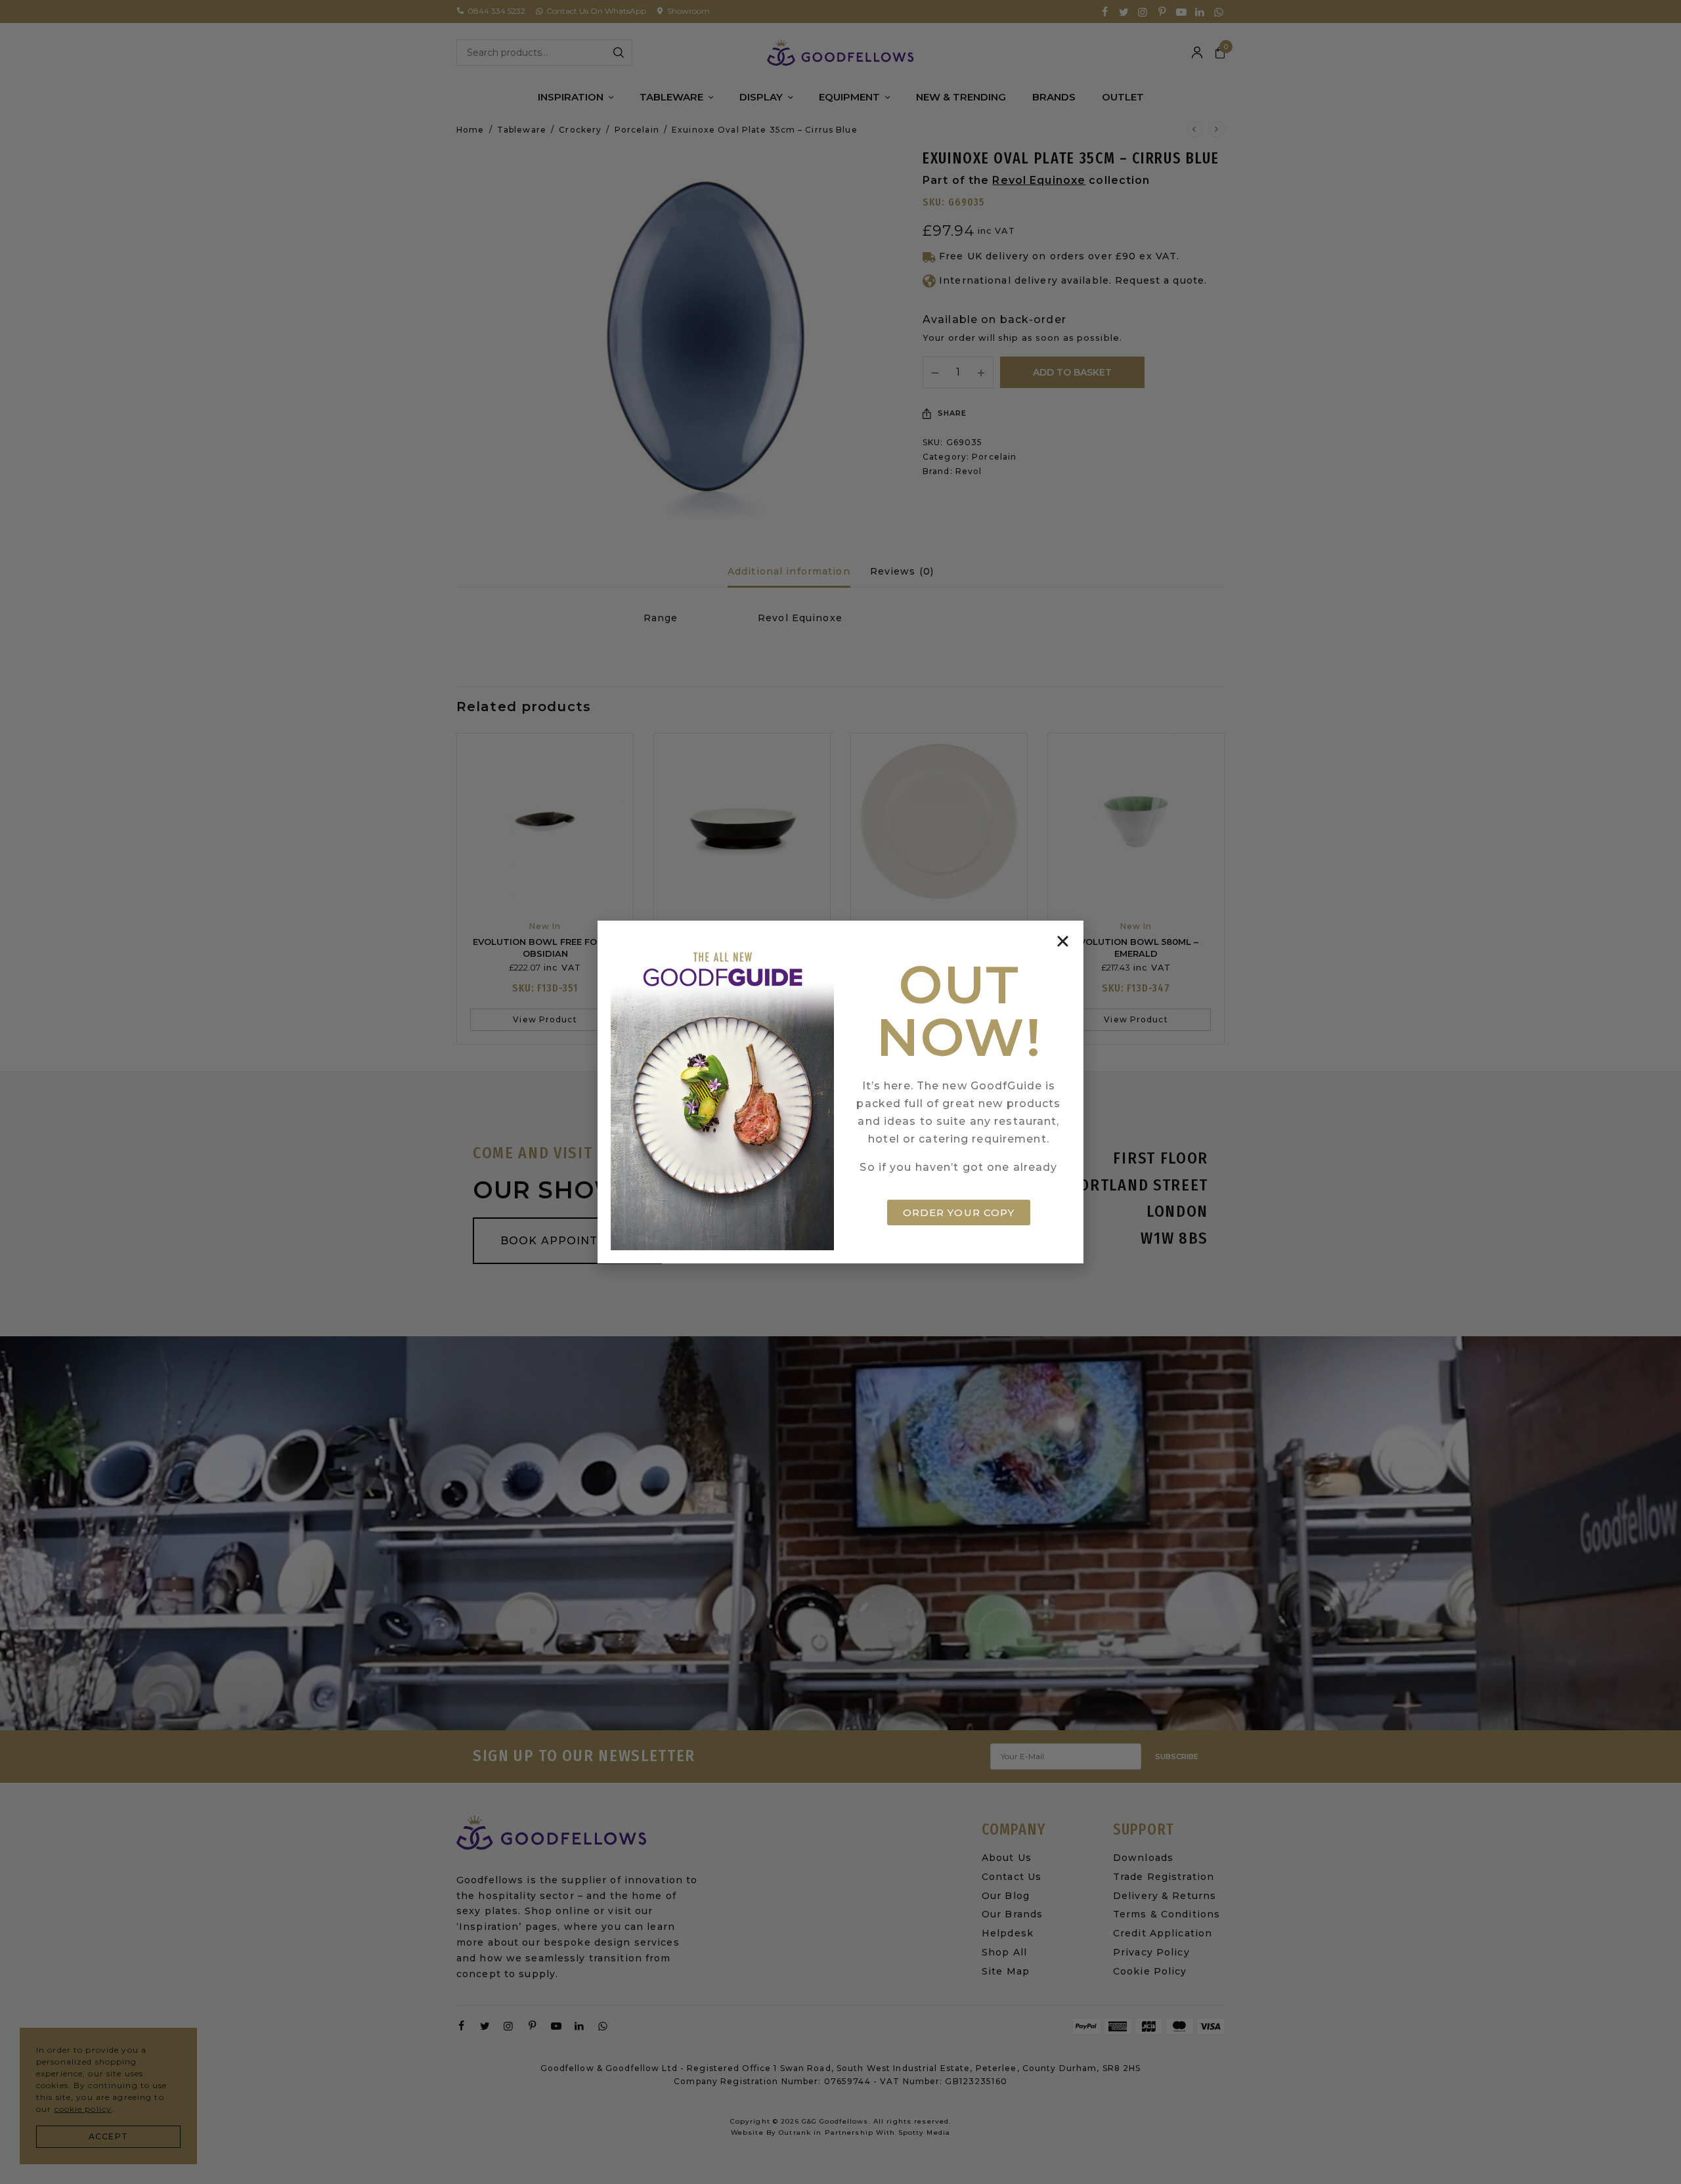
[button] (1063, 941)
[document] (840, 1092)
